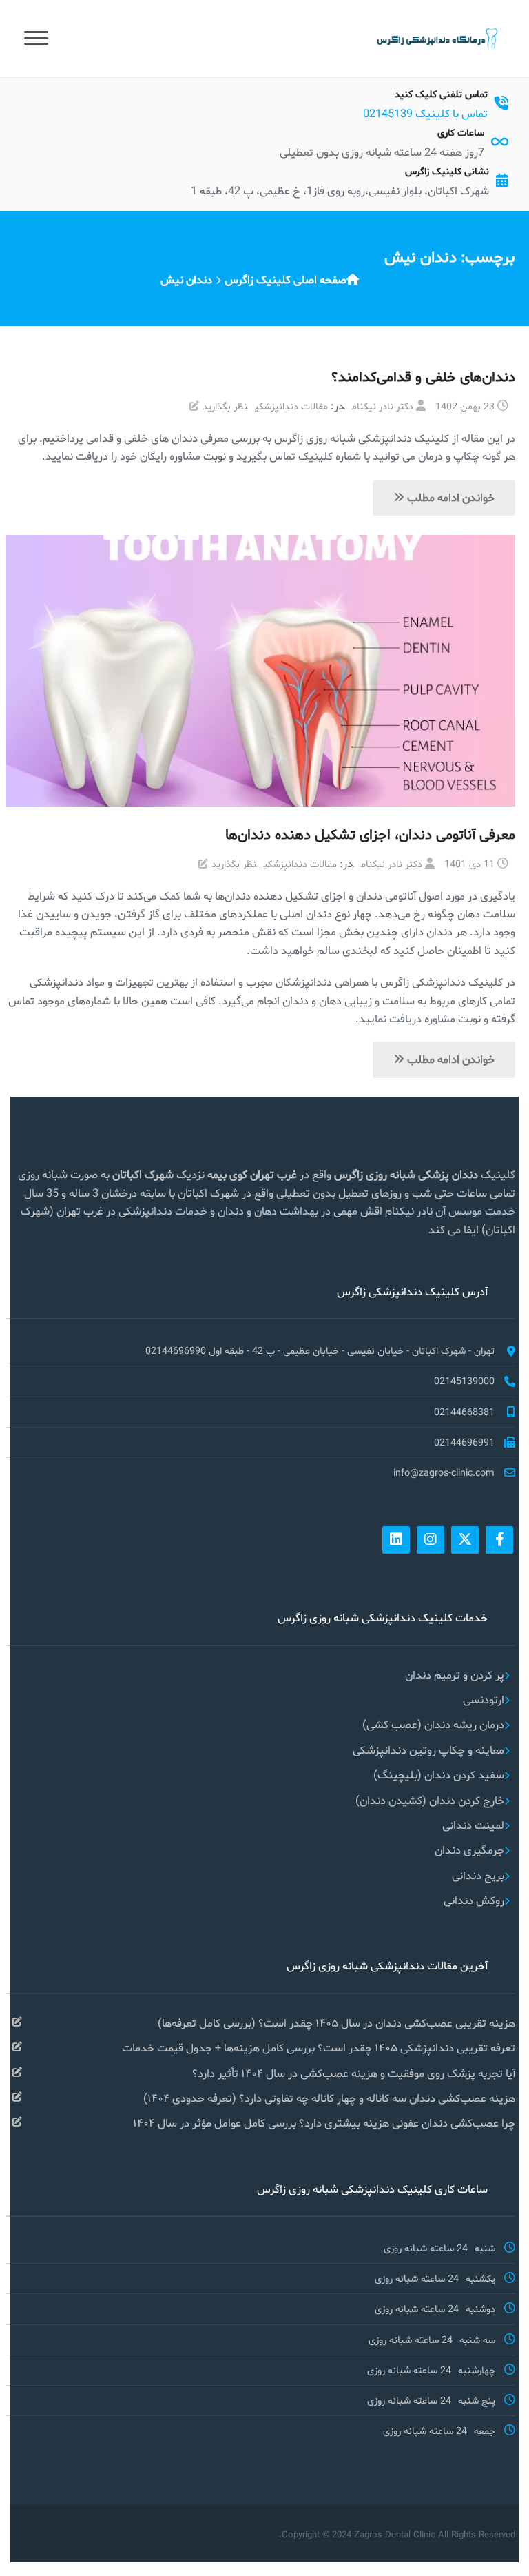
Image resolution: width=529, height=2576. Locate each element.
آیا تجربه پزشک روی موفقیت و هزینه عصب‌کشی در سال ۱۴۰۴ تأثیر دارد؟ (354, 2073)
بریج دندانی (478, 1875)
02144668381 (464, 1412)
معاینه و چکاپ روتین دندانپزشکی (428, 1750)
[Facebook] (499, 1540)
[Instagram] (431, 1540)
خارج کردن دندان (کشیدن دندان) (430, 1800)
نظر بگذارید (225, 406)
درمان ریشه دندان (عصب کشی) (433, 1724)
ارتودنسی (484, 1700)
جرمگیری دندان (469, 1850)
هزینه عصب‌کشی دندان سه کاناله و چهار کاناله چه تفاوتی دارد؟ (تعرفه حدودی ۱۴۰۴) (329, 2098)
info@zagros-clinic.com (444, 1472)
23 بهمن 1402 (465, 406)
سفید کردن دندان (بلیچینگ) (439, 1775)
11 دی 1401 (469, 864)
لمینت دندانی (473, 1825)
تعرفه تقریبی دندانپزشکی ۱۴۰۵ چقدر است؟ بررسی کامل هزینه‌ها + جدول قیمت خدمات (319, 2048)
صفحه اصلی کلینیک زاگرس (286, 280)
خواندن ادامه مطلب (449, 497)
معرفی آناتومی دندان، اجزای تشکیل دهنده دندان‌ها (370, 834)
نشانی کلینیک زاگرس (447, 171)
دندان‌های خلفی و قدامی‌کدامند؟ (423, 376)
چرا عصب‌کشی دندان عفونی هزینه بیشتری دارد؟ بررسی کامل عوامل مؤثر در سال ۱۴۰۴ (324, 2123)
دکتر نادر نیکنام (383, 406)
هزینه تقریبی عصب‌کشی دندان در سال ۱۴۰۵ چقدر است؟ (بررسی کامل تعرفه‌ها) (336, 2023)
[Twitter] (465, 1540)
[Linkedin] (396, 1540)
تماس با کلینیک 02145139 (425, 113)
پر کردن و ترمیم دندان (455, 1675)
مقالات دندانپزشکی (291, 406)
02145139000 (464, 1381)
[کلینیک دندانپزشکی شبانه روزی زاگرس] (436, 38)
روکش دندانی (474, 1900)
